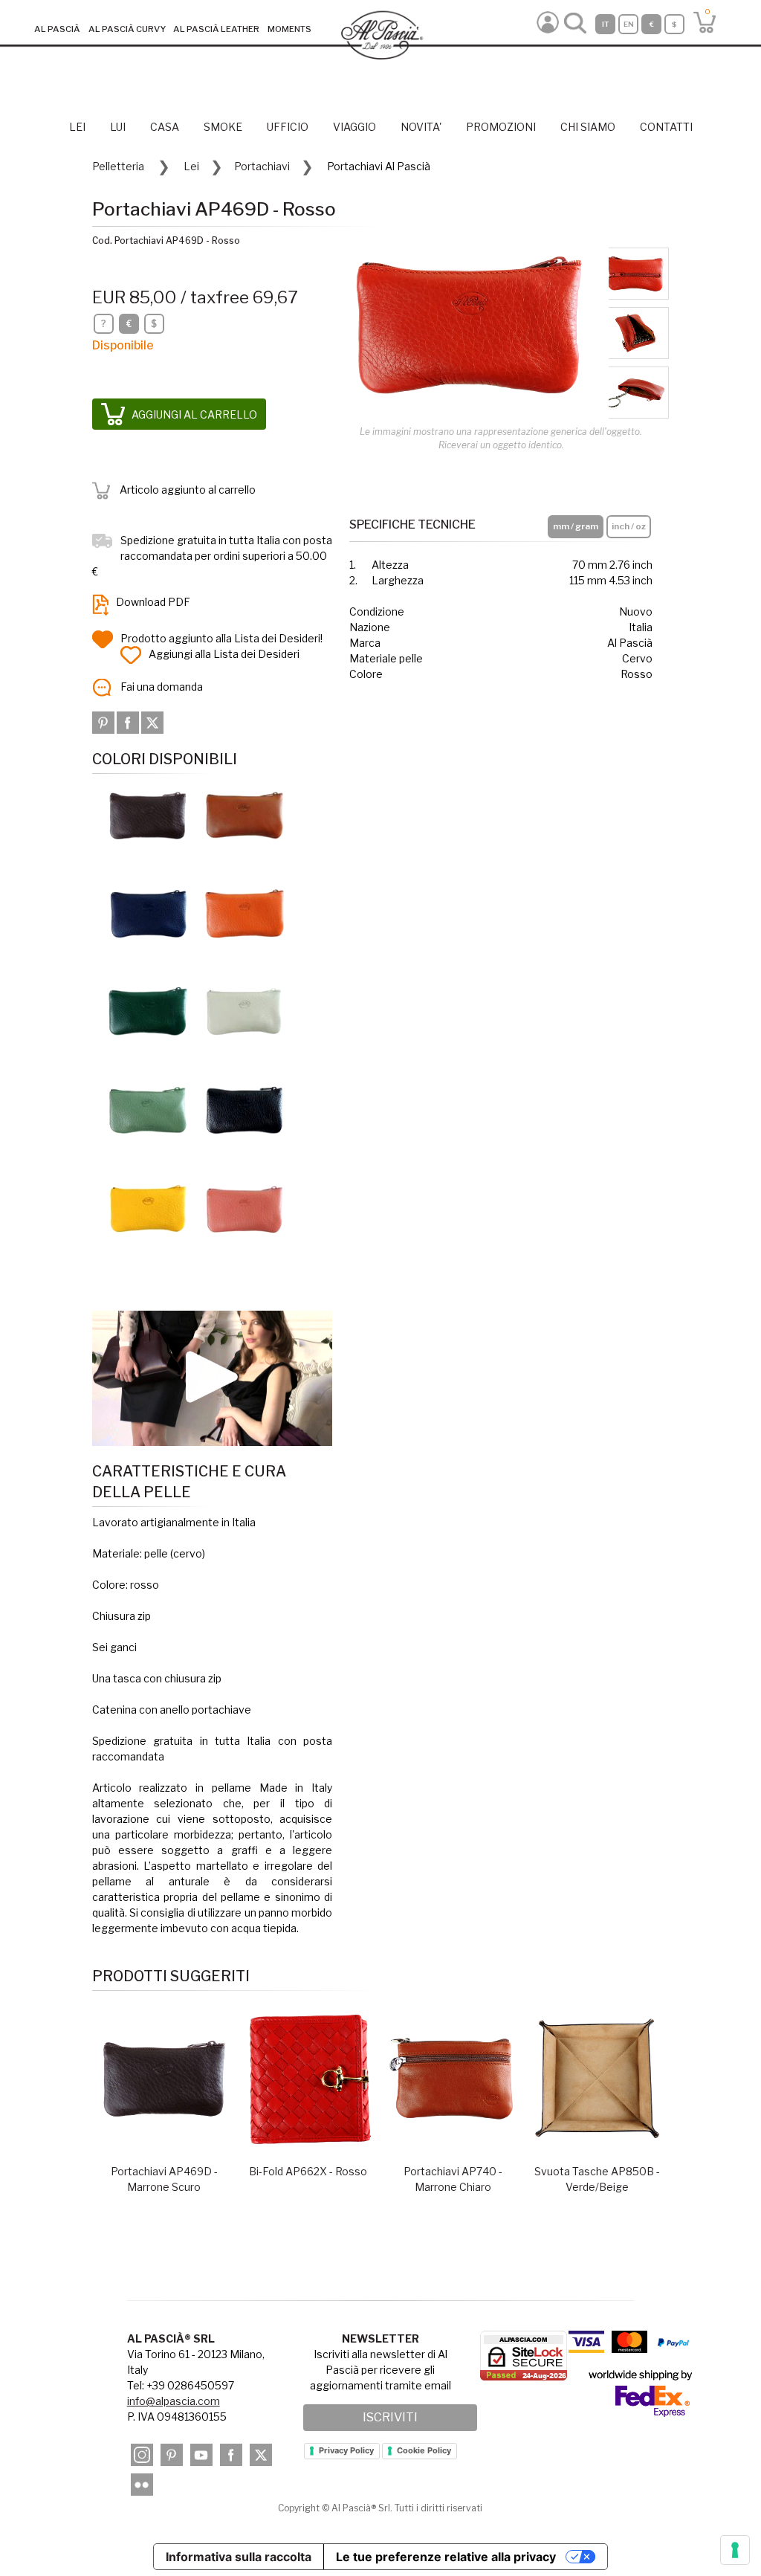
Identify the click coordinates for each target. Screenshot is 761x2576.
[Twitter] (152, 722)
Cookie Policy (424, 2450)
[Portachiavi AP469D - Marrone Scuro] (148, 814)
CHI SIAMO (588, 127)
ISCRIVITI (390, 2417)
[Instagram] (142, 2455)
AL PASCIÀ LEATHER (216, 29)
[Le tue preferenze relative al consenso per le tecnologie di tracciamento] (735, 2550)
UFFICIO (288, 127)
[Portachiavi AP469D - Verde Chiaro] (148, 1110)
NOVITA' (421, 127)
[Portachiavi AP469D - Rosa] (245, 1208)
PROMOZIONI (501, 127)
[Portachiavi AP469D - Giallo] (148, 1208)
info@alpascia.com (174, 2401)
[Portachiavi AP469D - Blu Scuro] (148, 913)
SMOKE (223, 127)
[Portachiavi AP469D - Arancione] (245, 913)
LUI (118, 127)
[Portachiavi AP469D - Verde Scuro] (148, 1011)
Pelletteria (118, 166)
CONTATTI (666, 127)
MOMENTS (289, 29)
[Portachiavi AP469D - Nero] (245, 1110)
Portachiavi (262, 166)
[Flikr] (142, 2485)
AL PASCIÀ (57, 29)
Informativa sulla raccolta (239, 2557)
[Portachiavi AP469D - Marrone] (245, 814)
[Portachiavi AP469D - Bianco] (245, 1011)
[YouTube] (201, 2455)
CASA (165, 127)
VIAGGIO (354, 127)
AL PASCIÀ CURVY (127, 29)
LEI (77, 127)
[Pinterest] (104, 722)
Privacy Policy (346, 2450)
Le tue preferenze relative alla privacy (446, 2557)
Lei (191, 166)
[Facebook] (129, 722)
